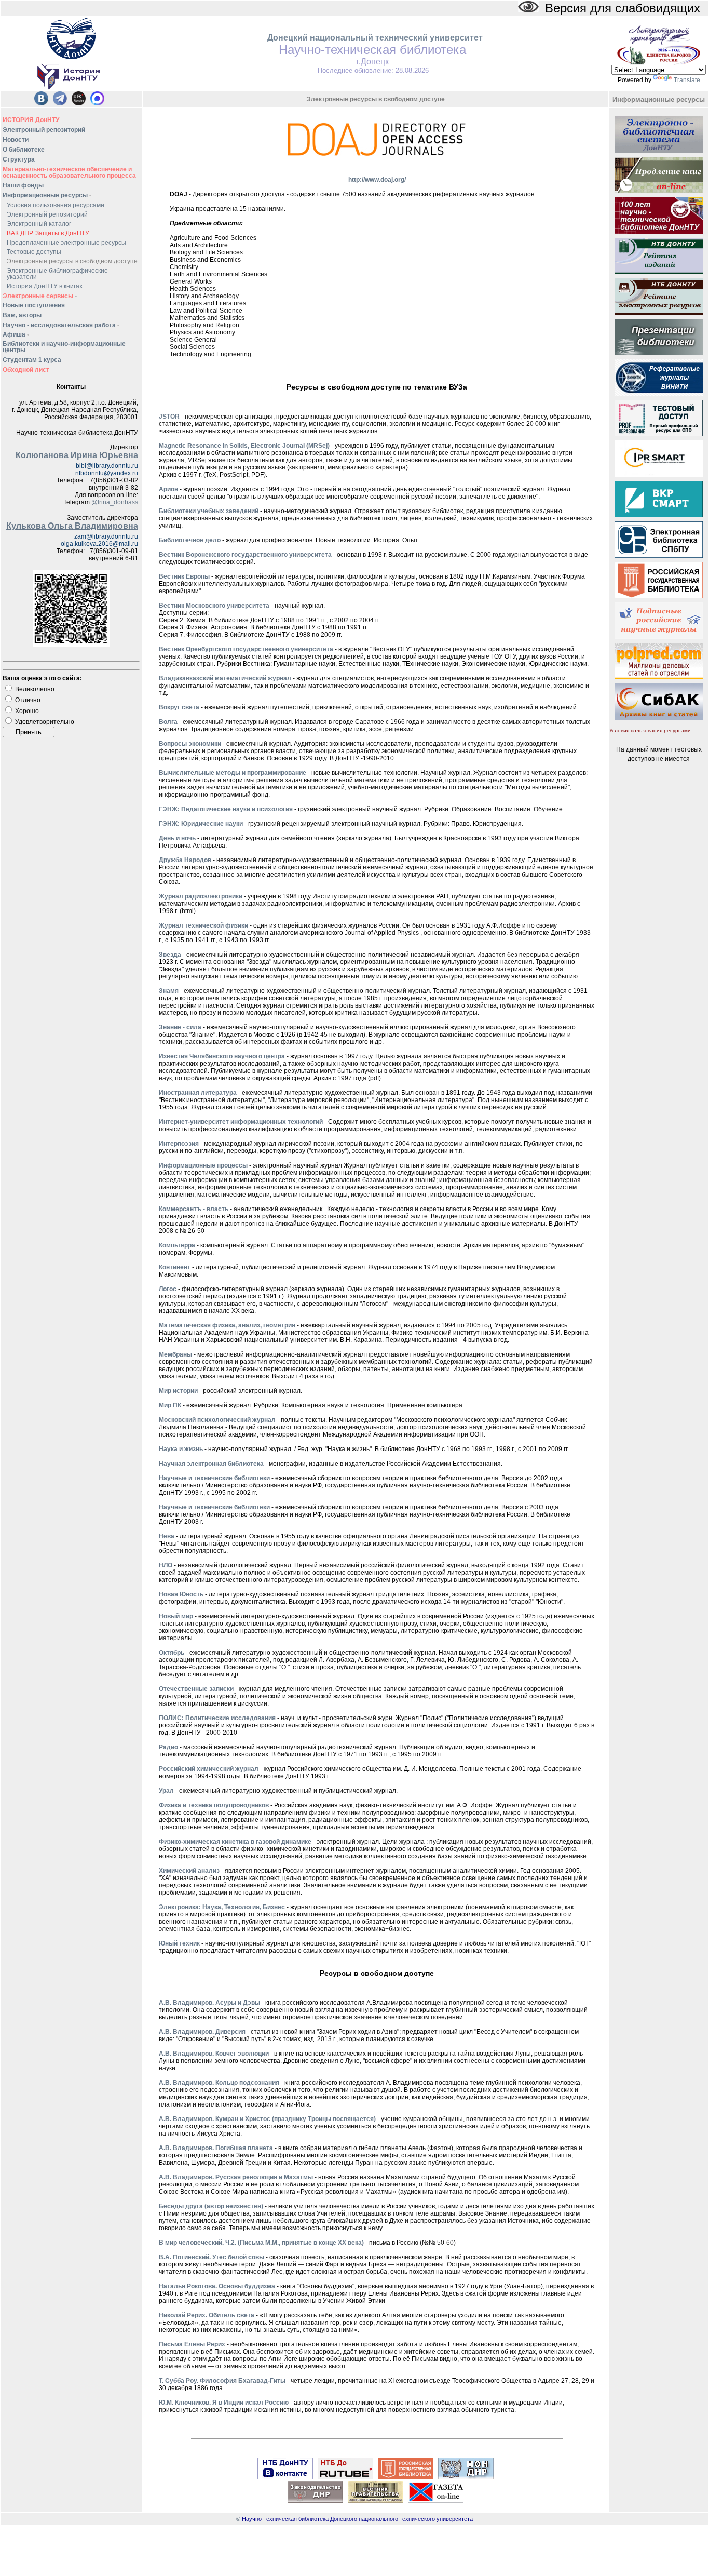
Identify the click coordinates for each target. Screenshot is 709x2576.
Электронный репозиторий (44, 130)
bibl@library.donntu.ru (107, 466)
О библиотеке (24, 150)
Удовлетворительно (45, 722)
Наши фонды (23, 185)
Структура (19, 159)
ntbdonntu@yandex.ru (107, 473)
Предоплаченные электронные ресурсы (66, 243)
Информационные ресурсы (47, 195)
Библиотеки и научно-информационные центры (64, 347)
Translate (687, 80)
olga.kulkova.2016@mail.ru (99, 544)
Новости (16, 140)
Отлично (28, 700)
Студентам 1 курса (32, 360)
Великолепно (35, 689)
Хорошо (27, 711)
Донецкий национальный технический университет (375, 38)
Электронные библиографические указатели (57, 274)
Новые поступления (34, 305)
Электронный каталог (39, 224)
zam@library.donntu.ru (106, 536)
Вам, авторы (22, 315)
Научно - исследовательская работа (61, 325)
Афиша (16, 334)
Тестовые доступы (34, 252)
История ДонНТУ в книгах (45, 286)
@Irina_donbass (115, 502)
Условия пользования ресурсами (56, 205)
